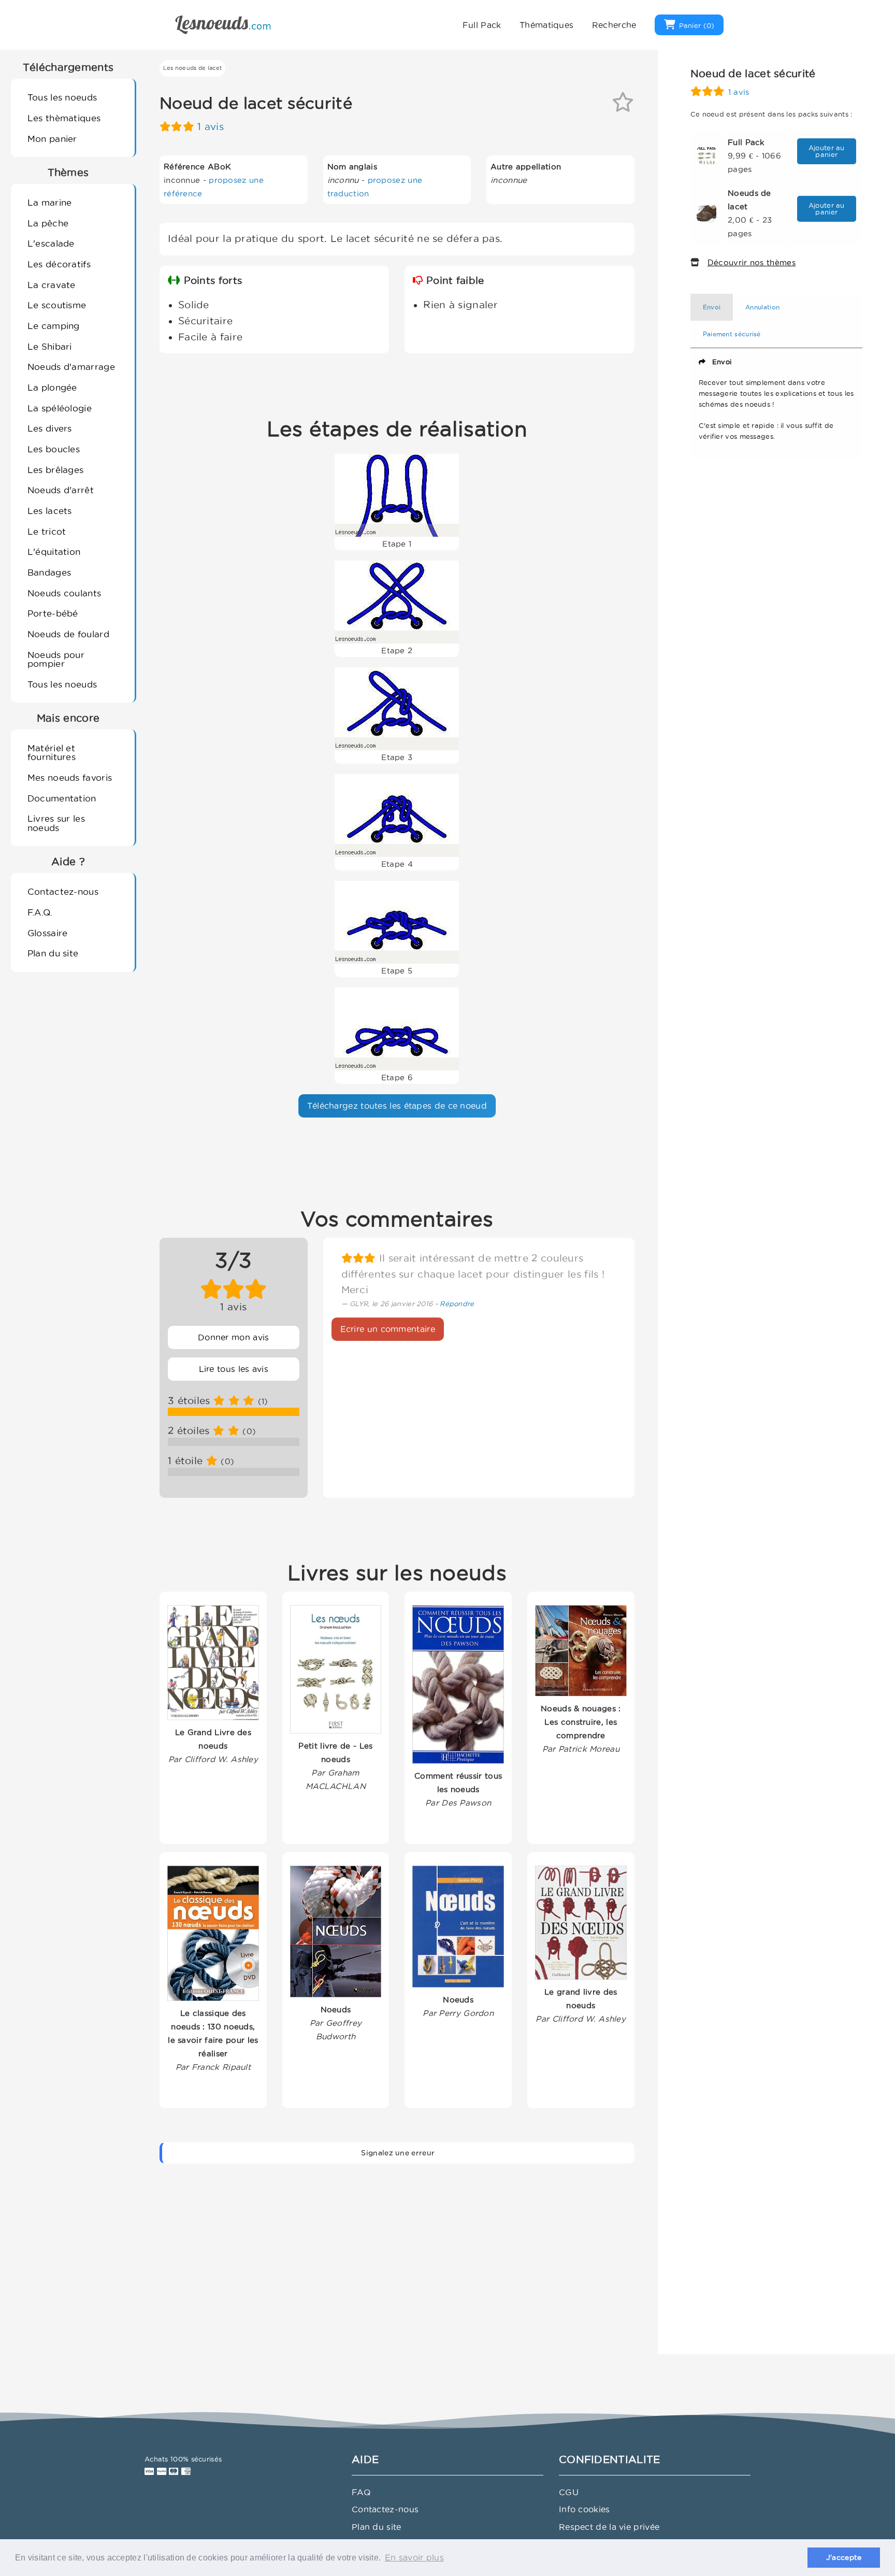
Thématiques (546, 25)
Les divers (50, 428)
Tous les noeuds (62, 97)
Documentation (62, 798)
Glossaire (48, 933)
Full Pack (482, 25)
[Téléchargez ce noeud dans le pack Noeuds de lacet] (706, 212)
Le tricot (47, 531)
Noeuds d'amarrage (71, 367)
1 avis (211, 127)
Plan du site (53, 953)
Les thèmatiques (64, 118)
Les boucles (54, 449)
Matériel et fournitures (52, 752)
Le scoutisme (57, 305)
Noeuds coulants (64, 593)
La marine (50, 202)
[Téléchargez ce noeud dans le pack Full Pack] (706, 155)
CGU (569, 2492)
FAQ (361, 2492)
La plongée (52, 387)
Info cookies (584, 2509)
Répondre (457, 1304)
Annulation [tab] (762, 307)
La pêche (48, 223)
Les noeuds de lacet (193, 68)
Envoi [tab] (712, 307)
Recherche (614, 25)
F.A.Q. (40, 912)
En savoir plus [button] (414, 2557)
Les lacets (50, 511)
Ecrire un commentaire (388, 1329)
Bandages (49, 572)
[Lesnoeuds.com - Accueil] (223, 24)
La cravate (52, 285)
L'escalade (51, 243)
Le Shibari (50, 346)
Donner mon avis (234, 1337)
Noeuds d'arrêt (61, 490)
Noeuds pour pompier (56, 659)
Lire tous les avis (234, 1369)
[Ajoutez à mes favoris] (623, 106)
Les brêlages (56, 470)
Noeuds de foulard (68, 634)
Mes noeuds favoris (70, 777)
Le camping (54, 326)
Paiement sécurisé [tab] (732, 334)
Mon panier (52, 139)
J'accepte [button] (844, 2557)
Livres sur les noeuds (56, 823)
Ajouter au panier (827, 151)
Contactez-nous (63, 891)
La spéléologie (60, 408)
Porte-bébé (53, 613)
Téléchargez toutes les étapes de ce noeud (397, 1106)
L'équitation (54, 552)
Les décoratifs (59, 264)
